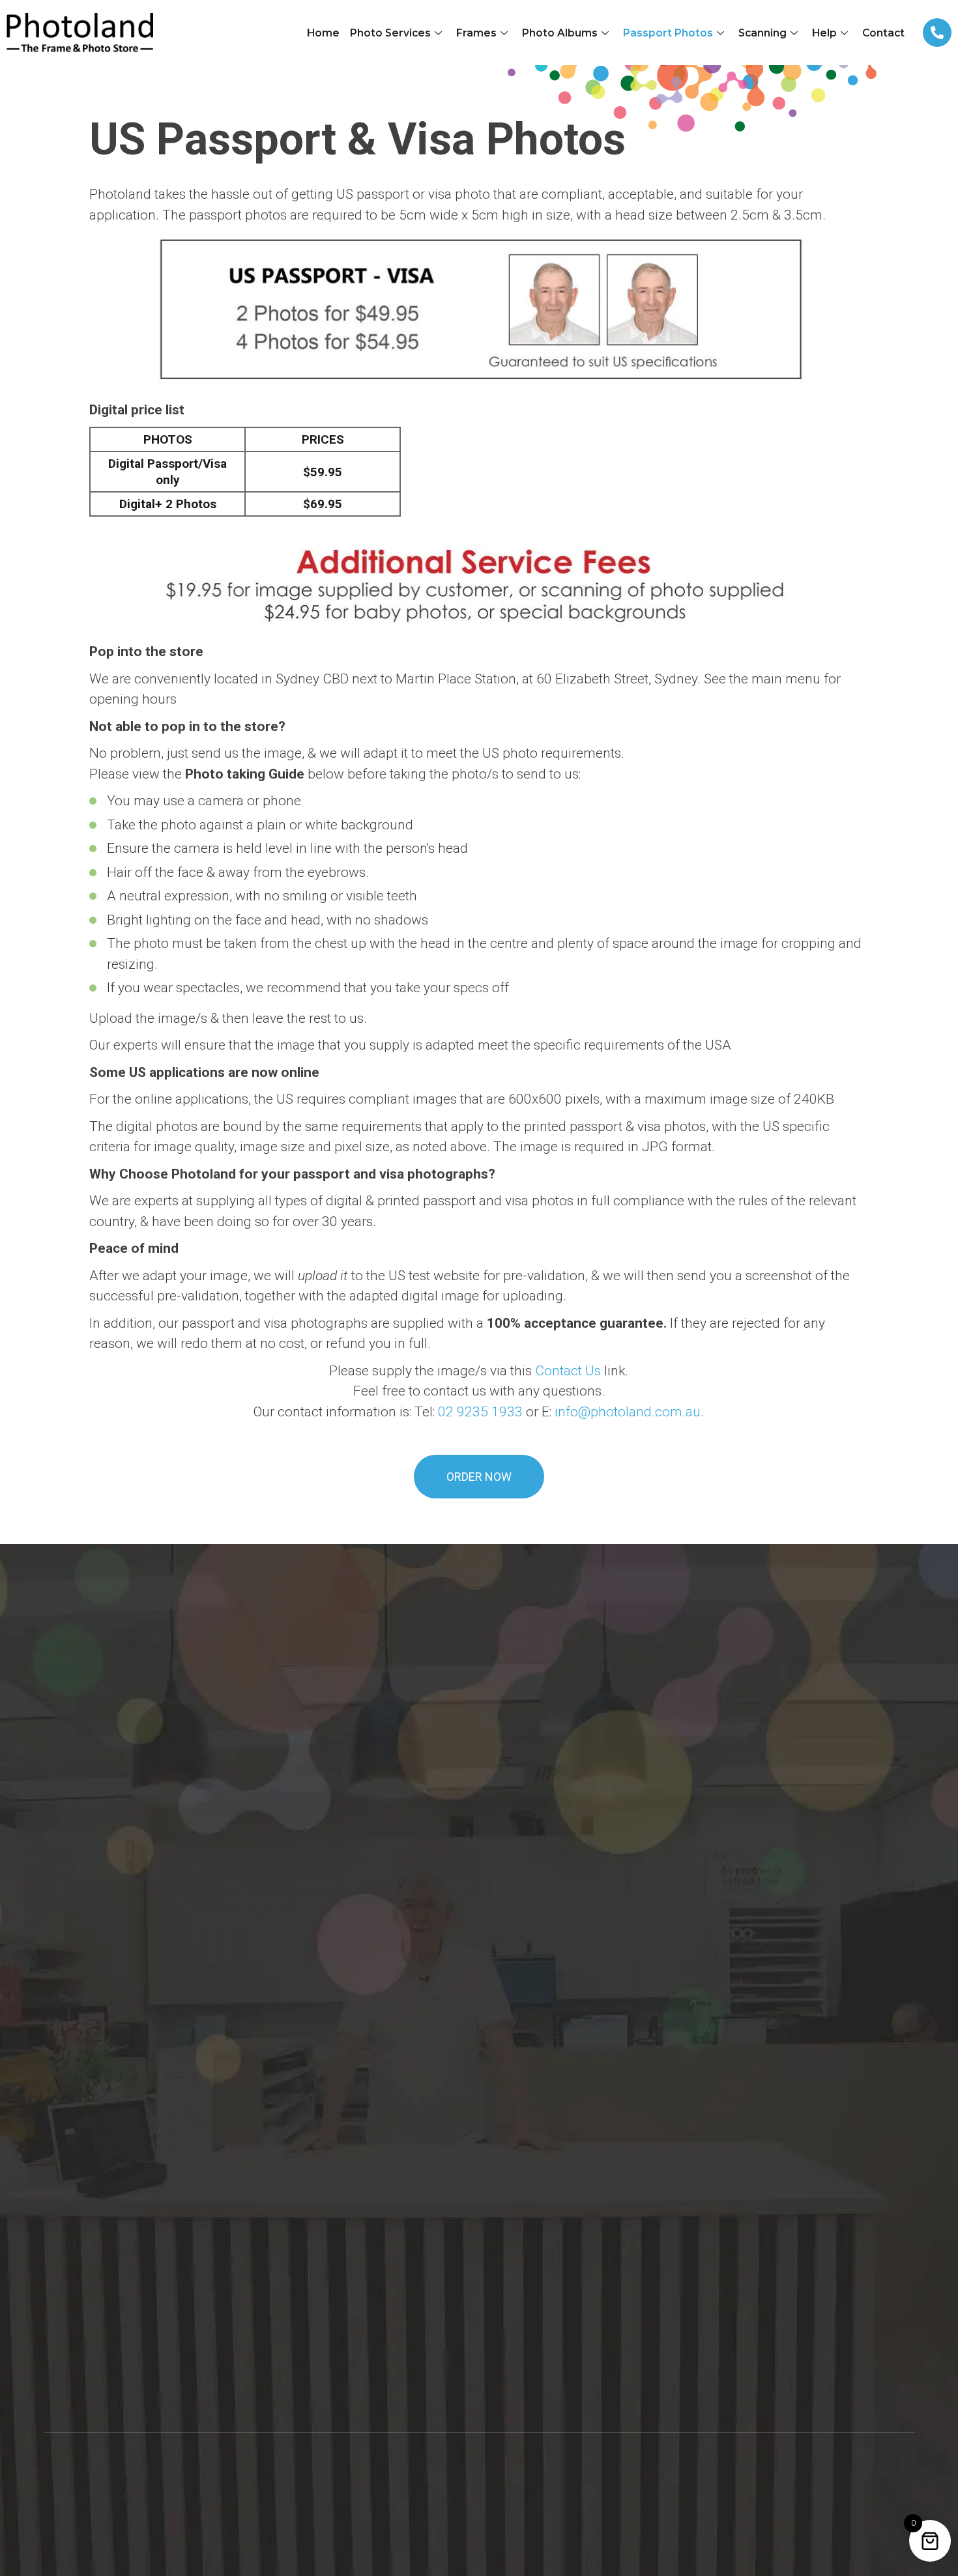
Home (323, 33)
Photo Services (390, 33)
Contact (883, 33)
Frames (476, 33)
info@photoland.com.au (628, 1412)
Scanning (762, 33)
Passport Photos (668, 33)
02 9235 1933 (480, 1412)
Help (824, 33)
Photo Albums (560, 33)
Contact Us (568, 1371)
